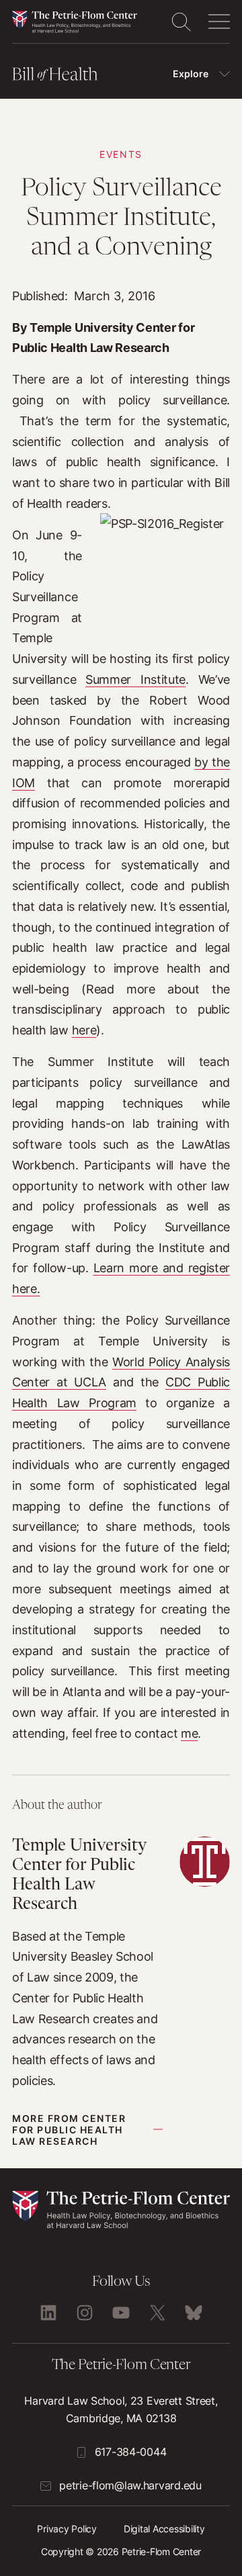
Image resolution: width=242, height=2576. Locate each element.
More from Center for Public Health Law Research (69, 2130)
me (189, 1733)
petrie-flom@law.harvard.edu (130, 2485)
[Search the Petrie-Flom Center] (181, 21)
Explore (191, 74)
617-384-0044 (131, 2452)
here (84, 1030)
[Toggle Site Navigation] (219, 21)
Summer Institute (135, 679)
